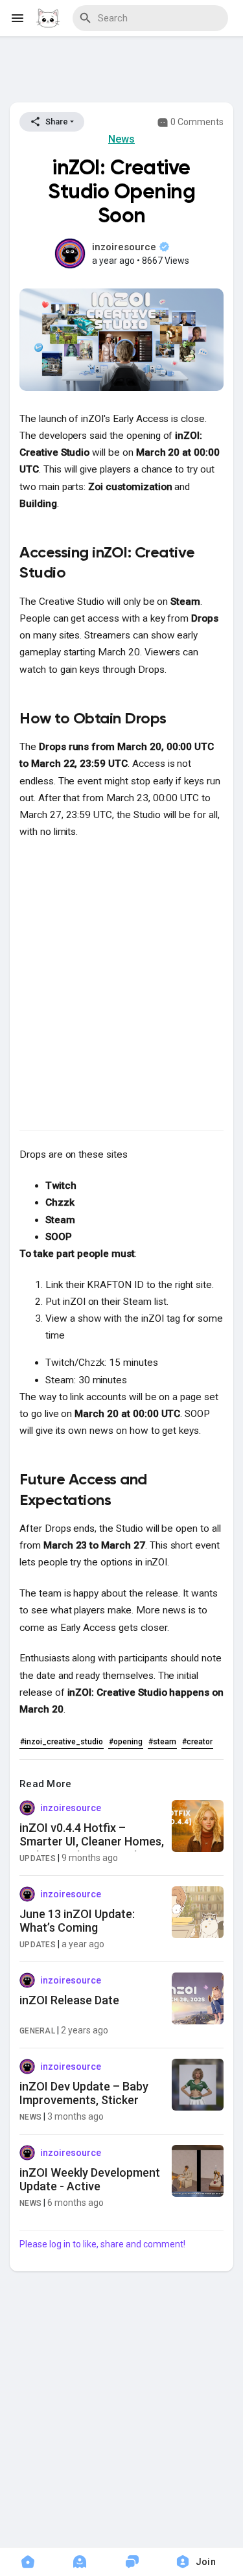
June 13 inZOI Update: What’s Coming (77, 1921)
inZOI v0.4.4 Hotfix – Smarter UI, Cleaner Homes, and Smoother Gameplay (92, 1842)
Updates (38, 1858)
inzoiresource (125, 247)
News (121, 139)
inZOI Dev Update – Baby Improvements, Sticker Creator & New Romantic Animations (85, 2107)
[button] (200, 2562)
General (37, 2031)
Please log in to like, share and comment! (102, 2244)
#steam (162, 1742)
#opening (126, 1742)
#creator (197, 1742)
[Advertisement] (122, 72)
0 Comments (196, 122)
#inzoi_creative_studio (62, 1742)
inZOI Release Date (69, 2000)
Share (56, 122)
